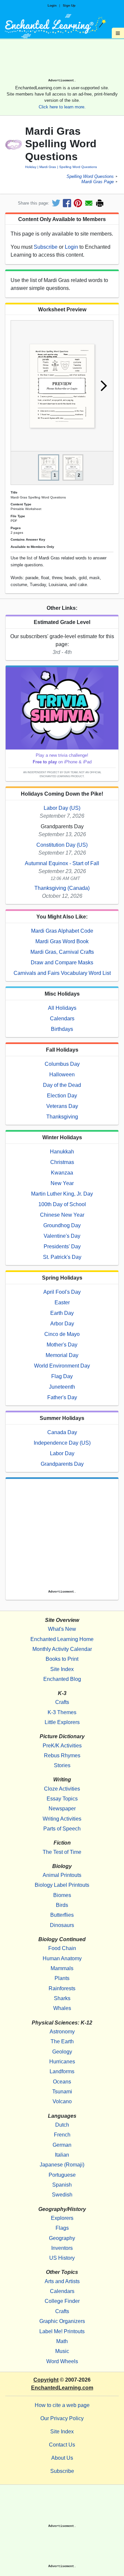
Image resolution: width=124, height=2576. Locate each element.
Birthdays (62, 1029)
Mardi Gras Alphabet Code (62, 931)
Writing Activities (62, 1819)
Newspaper (62, 1809)
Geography (62, 2238)
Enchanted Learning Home (62, 1639)
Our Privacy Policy (62, 2418)
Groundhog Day (62, 1225)
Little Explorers (62, 1722)
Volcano (62, 2101)
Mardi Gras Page (98, 182)
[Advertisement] (62, 61)
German (62, 2145)
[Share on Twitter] (56, 203)
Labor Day (62, 1453)
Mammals (62, 1968)
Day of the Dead (62, 1085)
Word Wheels (62, 2361)
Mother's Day (62, 1345)
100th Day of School (62, 1204)
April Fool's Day (62, 1292)
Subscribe (46, 247)
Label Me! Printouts (62, 2331)
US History (62, 2258)
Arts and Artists (62, 2281)
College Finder (62, 2301)
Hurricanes (62, 2062)
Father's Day (62, 1397)
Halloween (62, 1075)
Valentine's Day (62, 1236)
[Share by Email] (89, 203)
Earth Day (62, 1313)
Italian (62, 2155)
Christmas (62, 1162)
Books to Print (62, 1659)
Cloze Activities (62, 1789)
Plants (62, 1978)
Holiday (31, 167)
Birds (62, 1905)
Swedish (62, 2195)
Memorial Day (62, 1355)
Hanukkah (62, 1152)
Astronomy (62, 2032)
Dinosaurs (62, 1925)
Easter (62, 1302)
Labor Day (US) (62, 808)
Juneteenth (62, 1387)
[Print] (100, 203)
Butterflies (62, 1915)
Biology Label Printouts (62, 1885)
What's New (62, 1629)
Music (62, 2351)
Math (62, 2341)
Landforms (62, 2071)
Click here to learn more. (62, 107)
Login (52, 5)
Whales (62, 2008)
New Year (62, 1183)
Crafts (62, 1702)
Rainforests (62, 1988)
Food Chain (62, 1948)
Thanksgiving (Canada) (62, 888)
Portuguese (62, 2175)
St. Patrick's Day (62, 1257)
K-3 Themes (62, 1712)
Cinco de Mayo (62, 1334)
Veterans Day (62, 1106)
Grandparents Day (62, 1464)
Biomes (62, 1895)
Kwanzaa (62, 1173)
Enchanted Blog (62, 1679)
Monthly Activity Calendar (62, 1649)
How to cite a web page (62, 2405)
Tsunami (62, 2092)
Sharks (62, 1998)
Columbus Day (62, 1064)
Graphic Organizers (62, 2321)
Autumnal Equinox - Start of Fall (62, 863)
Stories (62, 1765)
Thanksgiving (62, 1117)
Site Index (62, 1669)
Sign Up (69, 5)
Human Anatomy (62, 1958)
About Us (62, 2458)
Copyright (46, 2380)
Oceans (62, 2082)
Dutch (62, 2125)
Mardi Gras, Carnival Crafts (62, 952)
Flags (62, 2228)
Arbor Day (62, 1324)
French (62, 2135)
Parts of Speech (62, 1829)
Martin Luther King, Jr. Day (62, 1194)
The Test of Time (62, 1852)
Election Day (62, 1096)
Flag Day (62, 1376)
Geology (62, 2052)
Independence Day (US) (62, 1443)
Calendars (62, 1019)
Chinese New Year (62, 1215)
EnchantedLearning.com (62, 2388)
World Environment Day (62, 1366)
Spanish (62, 2185)
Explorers (62, 2218)
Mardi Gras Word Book (62, 941)
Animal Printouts (62, 1875)
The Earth (62, 2041)
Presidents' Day (62, 1246)
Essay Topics (62, 1799)
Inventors (62, 2248)
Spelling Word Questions (78, 167)
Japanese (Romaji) (62, 2165)
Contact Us (62, 2445)
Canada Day (62, 1432)
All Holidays (62, 1008)
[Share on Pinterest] (78, 203)
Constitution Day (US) (62, 845)
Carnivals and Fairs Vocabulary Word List (62, 973)
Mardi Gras (48, 167)
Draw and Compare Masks (62, 962)
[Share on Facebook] (67, 203)
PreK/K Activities (62, 1746)
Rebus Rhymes (62, 1755)
